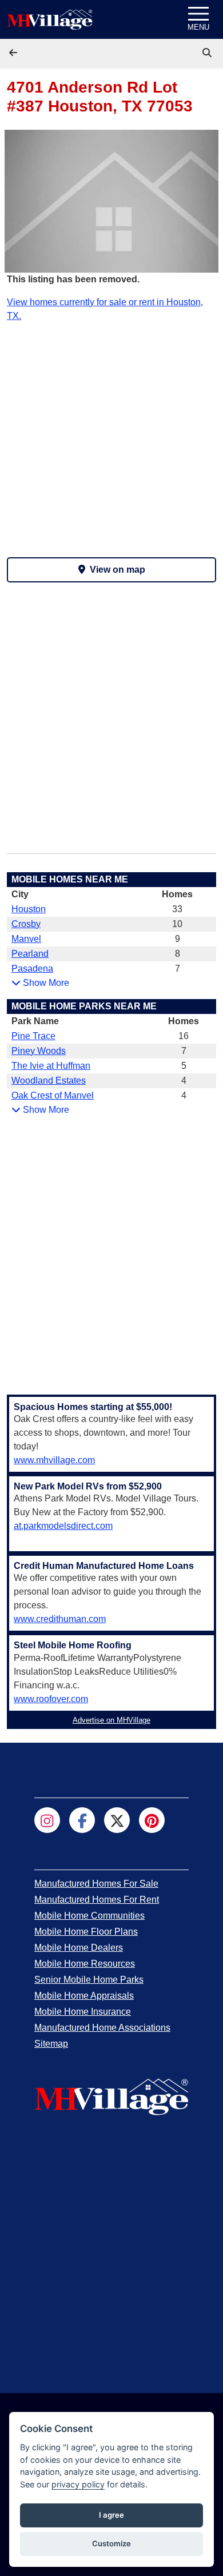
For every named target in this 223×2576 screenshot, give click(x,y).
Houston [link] (29, 909)
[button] (14, 53)
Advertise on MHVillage (111, 1720)
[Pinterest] (152, 1820)
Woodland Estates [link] (49, 1081)
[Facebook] (82, 1820)
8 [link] (178, 954)
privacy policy (78, 2484)
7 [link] (178, 969)
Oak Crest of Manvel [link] (53, 1095)
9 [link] (178, 939)
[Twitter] (117, 1820)
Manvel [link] (26, 939)
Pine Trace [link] (33, 1036)
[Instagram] (47, 1820)
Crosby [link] (26, 924)
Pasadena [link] (32, 969)
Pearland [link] (30, 954)
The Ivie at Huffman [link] (51, 1066)
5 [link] (184, 1066)
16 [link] (184, 1036)
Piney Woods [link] (39, 1051)
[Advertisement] (111, 434)
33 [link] (177, 909)
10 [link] (177, 924)
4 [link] (184, 1081)
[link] (208, 53)
